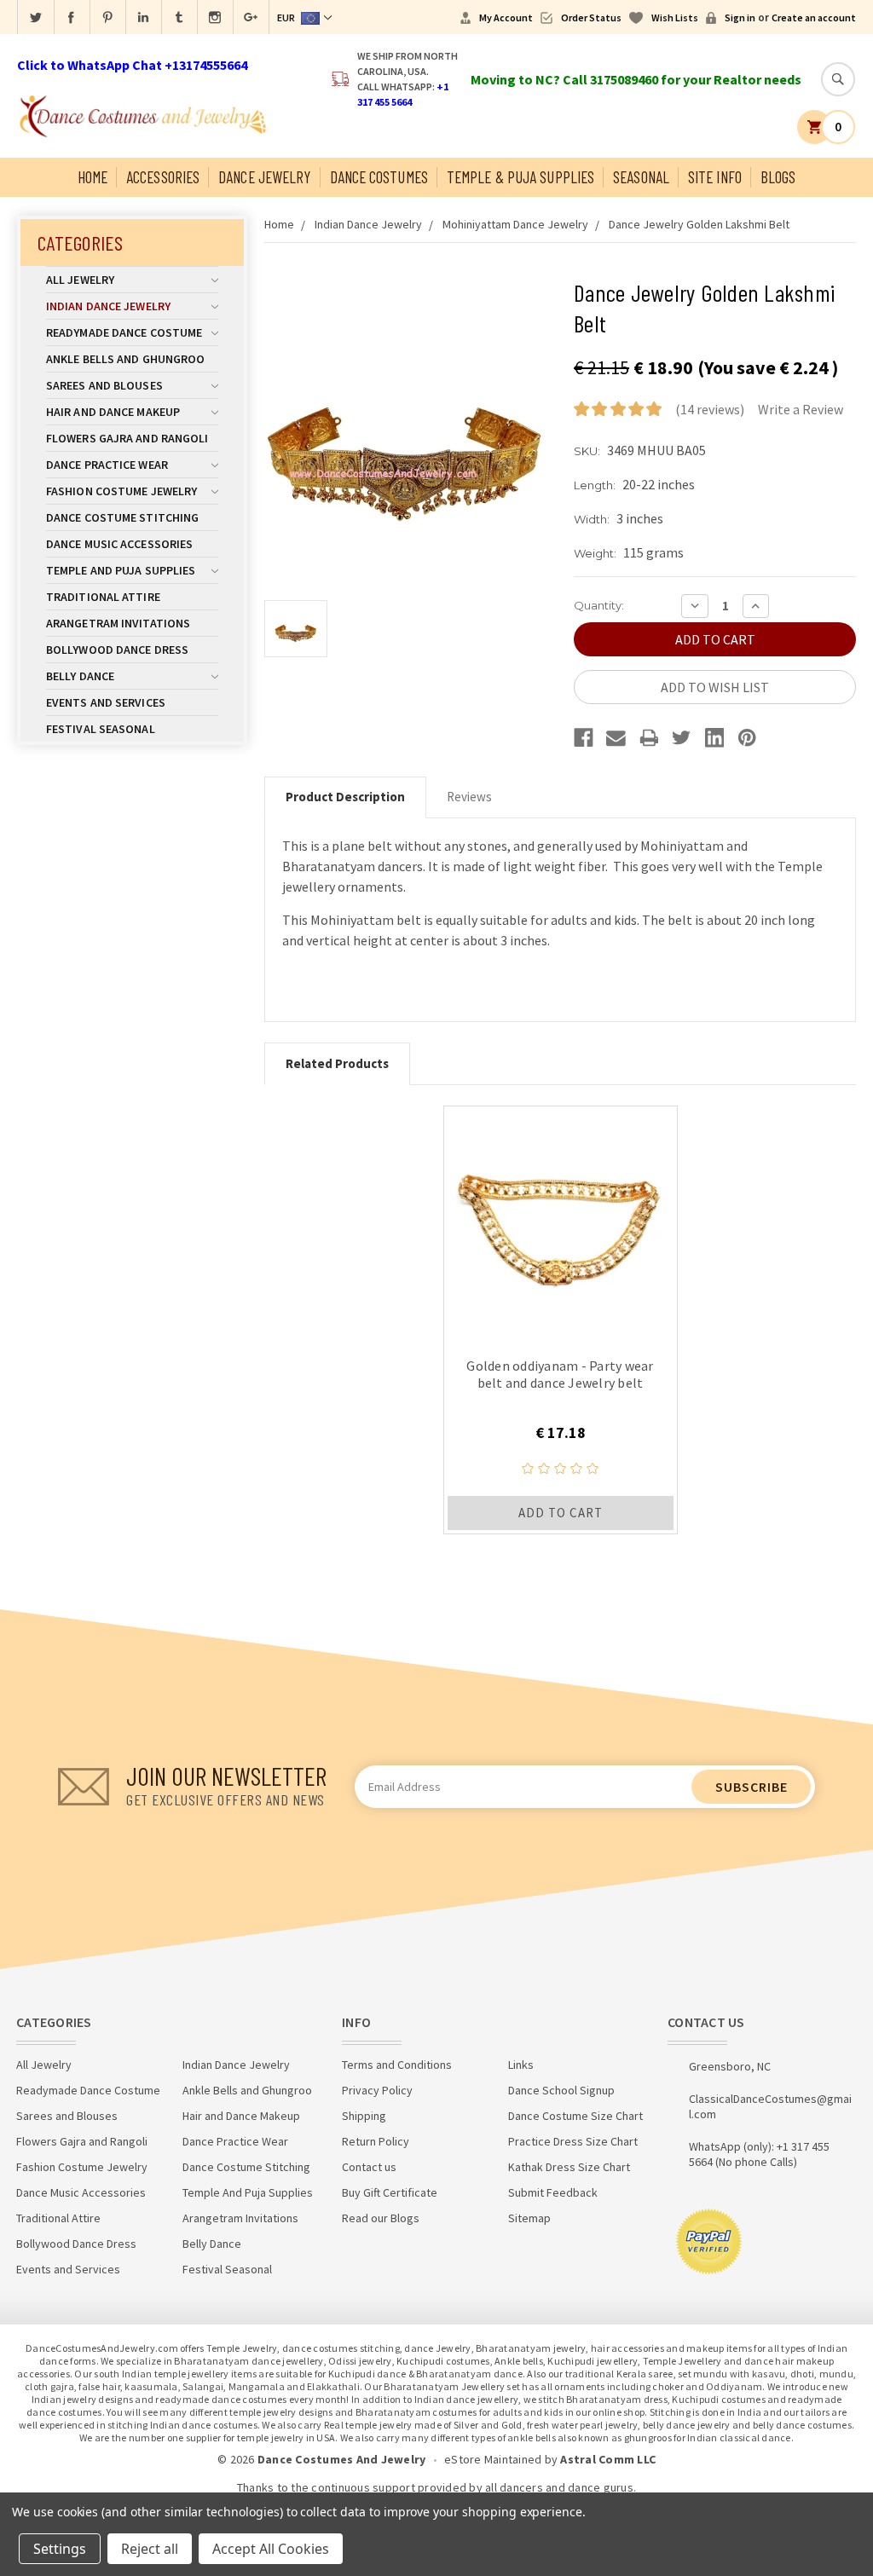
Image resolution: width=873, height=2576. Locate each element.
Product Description (345, 797)
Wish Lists (675, 17)
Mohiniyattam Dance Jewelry (515, 224)
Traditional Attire (103, 597)
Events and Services (106, 702)
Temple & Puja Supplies (520, 177)
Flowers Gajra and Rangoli (127, 438)
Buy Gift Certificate (390, 2192)
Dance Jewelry (264, 177)
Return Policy (376, 2141)
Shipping (364, 2116)
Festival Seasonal (101, 729)
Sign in (740, 17)
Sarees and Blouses (104, 385)
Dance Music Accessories (119, 544)
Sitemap (529, 2218)
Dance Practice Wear (107, 465)
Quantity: (599, 605)
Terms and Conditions (397, 2065)
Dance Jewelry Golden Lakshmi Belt (699, 224)
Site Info (715, 177)
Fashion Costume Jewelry (121, 491)
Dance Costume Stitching (122, 517)
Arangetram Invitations (118, 623)
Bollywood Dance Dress (117, 650)
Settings (60, 2549)
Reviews (469, 797)
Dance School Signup (561, 2090)
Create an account (814, 17)
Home (93, 177)
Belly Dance (80, 676)
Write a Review (801, 409)
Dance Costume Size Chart (575, 2116)
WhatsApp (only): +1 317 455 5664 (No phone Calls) (759, 2154)
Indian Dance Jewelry (108, 306)
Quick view (561, 1222)
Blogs (778, 177)
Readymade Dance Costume (124, 332)
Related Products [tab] (337, 1063)
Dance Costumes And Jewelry (342, 2459)
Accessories (163, 177)
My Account (506, 17)
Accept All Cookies (271, 2549)
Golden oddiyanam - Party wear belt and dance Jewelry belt (560, 1374)
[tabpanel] (561, 1320)
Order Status (591, 17)
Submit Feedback (553, 2192)
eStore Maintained (493, 2459)
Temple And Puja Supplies (121, 570)
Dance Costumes (379, 177)
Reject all (150, 2549)
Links (521, 2065)
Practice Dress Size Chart (573, 2141)
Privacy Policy (377, 2090)
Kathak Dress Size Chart (569, 2167)
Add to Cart (561, 1513)
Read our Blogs (381, 2218)
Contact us (369, 2167)
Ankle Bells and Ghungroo (125, 359)
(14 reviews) (710, 409)
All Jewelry (80, 280)
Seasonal (641, 177)
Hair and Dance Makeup (113, 412)
